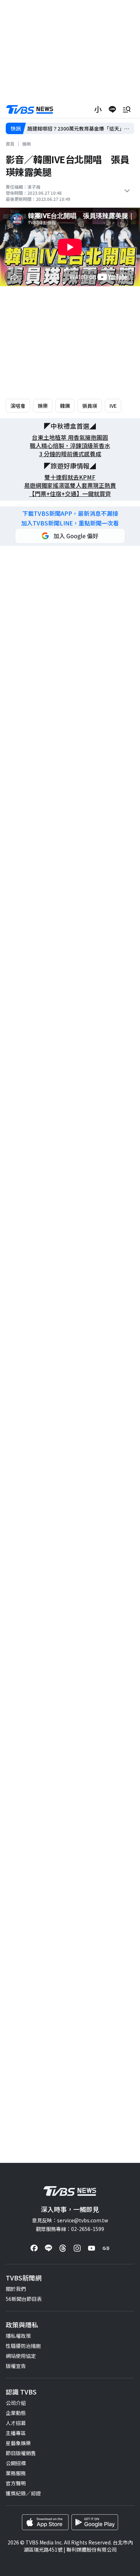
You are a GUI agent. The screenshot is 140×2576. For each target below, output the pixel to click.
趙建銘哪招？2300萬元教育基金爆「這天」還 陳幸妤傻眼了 (80, 129)
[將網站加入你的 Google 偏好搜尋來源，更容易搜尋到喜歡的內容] (70, 536)
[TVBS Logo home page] (30, 110)
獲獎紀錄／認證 (23, 2493)
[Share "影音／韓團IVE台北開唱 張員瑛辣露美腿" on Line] (112, 109)
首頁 (10, 144)
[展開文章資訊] (127, 191)
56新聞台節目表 (24, 2299)
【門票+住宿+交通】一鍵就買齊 (70, 494)
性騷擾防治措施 (23, 2346)
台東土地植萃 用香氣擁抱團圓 (70, 437)
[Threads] (63, 2248)
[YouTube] (92, 2248)
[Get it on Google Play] (95, 2522)
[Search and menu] (127, 109)
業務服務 (16, 2473)
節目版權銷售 (21, 2453)
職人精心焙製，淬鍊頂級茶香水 (70, 446)
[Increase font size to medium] (98, 109)
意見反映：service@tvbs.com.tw (70, 2220)
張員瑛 (90, 406)
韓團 (65, 406)
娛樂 (27, 144)
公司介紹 (16, 2403)
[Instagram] (77, 2248)
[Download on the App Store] (45, 2522)
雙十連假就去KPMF (70, 477)
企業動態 (16, 2413)
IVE (113, 406)
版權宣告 (16, 2366)
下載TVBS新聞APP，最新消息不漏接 (70, 513)
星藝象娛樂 (18, 2443)
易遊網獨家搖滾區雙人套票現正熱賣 (70, 485)
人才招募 (16, 2423)
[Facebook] (34, 2248)
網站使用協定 (21, 2356)
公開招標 (16, 2463)
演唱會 (18, 406)
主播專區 (16, 2433)
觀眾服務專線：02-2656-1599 (70, 2229)
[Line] (48, 2248)
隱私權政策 (18, 2336)
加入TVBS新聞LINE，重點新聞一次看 (70, 523)
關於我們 (16, 2289)
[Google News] (106, 2248)
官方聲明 (16, 2483)
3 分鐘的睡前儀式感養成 (70, 454)
